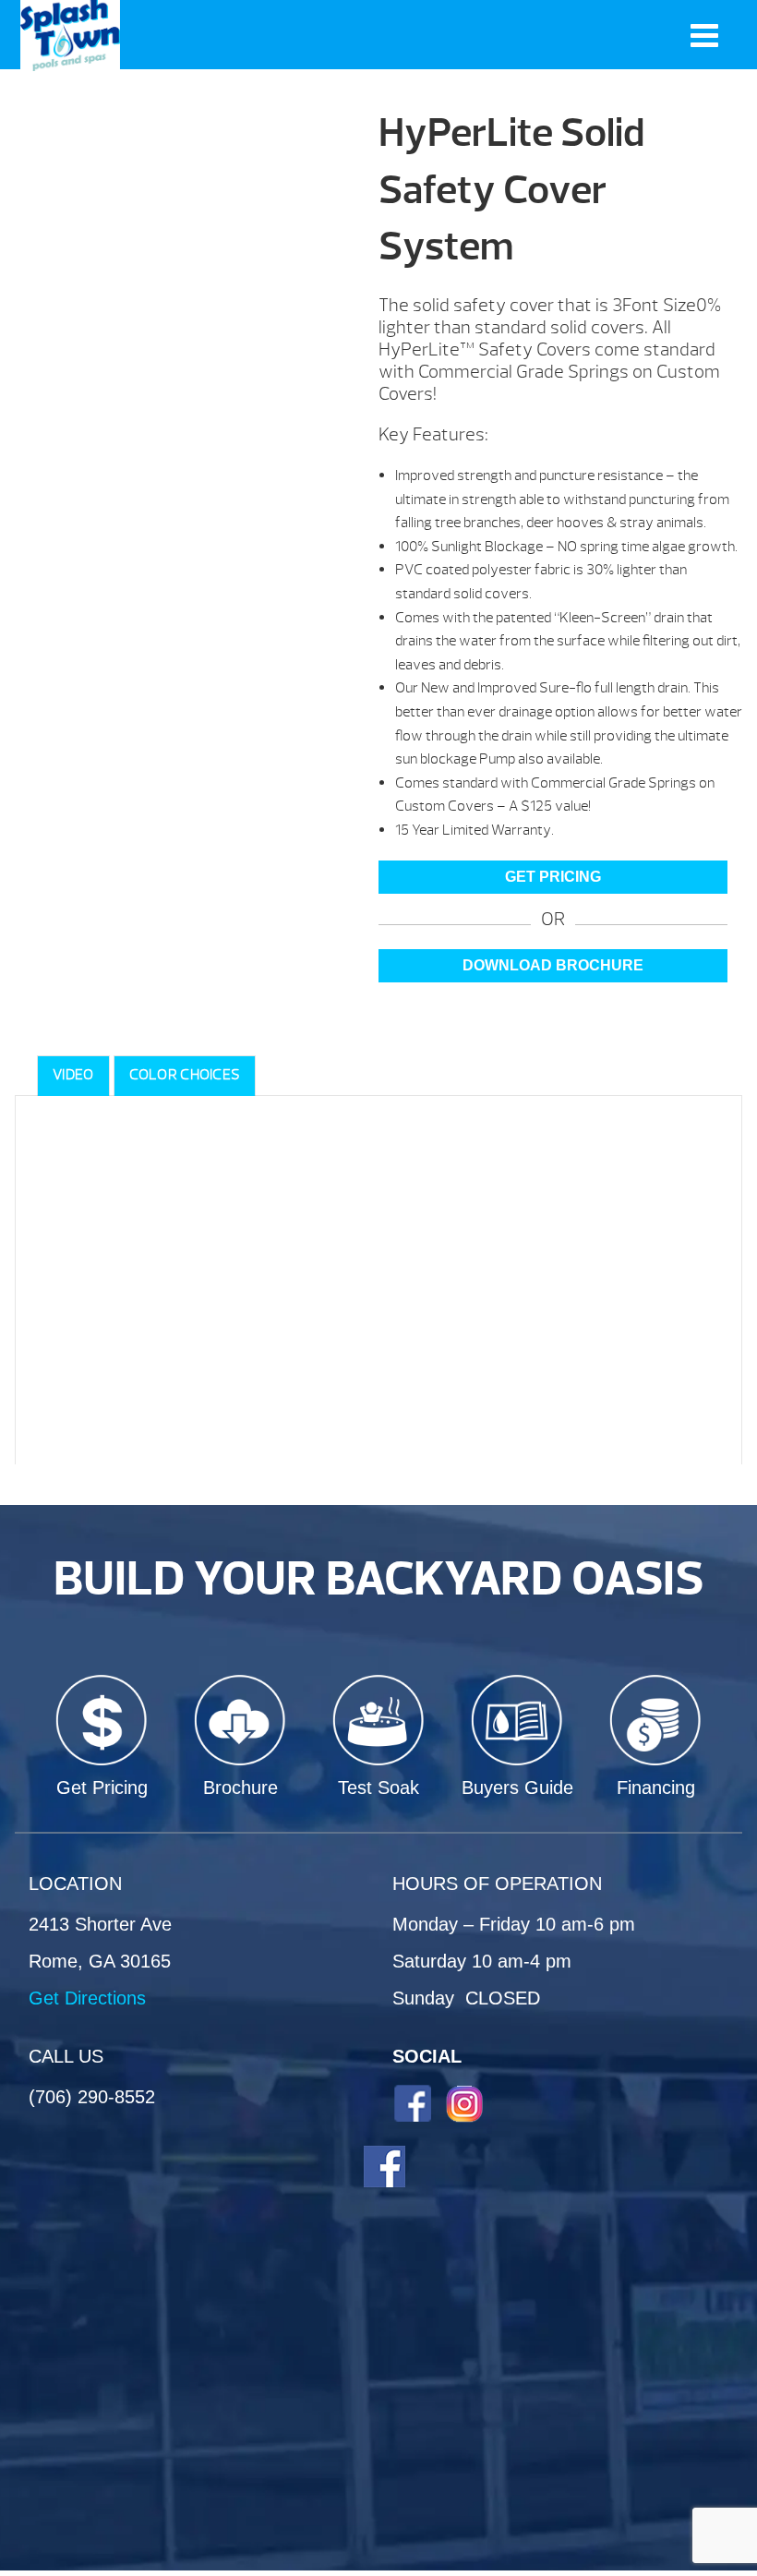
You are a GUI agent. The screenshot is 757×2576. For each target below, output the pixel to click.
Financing (656, 1788)
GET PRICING (553, 877)
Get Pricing (102, 1788)
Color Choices (185, 1075)
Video (73, 1075)
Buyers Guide (517, 1788)
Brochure (240, 1788)
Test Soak (378, 1788)
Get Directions (87, 1998)
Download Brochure (553, 965)
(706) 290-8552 (92, 2097)
